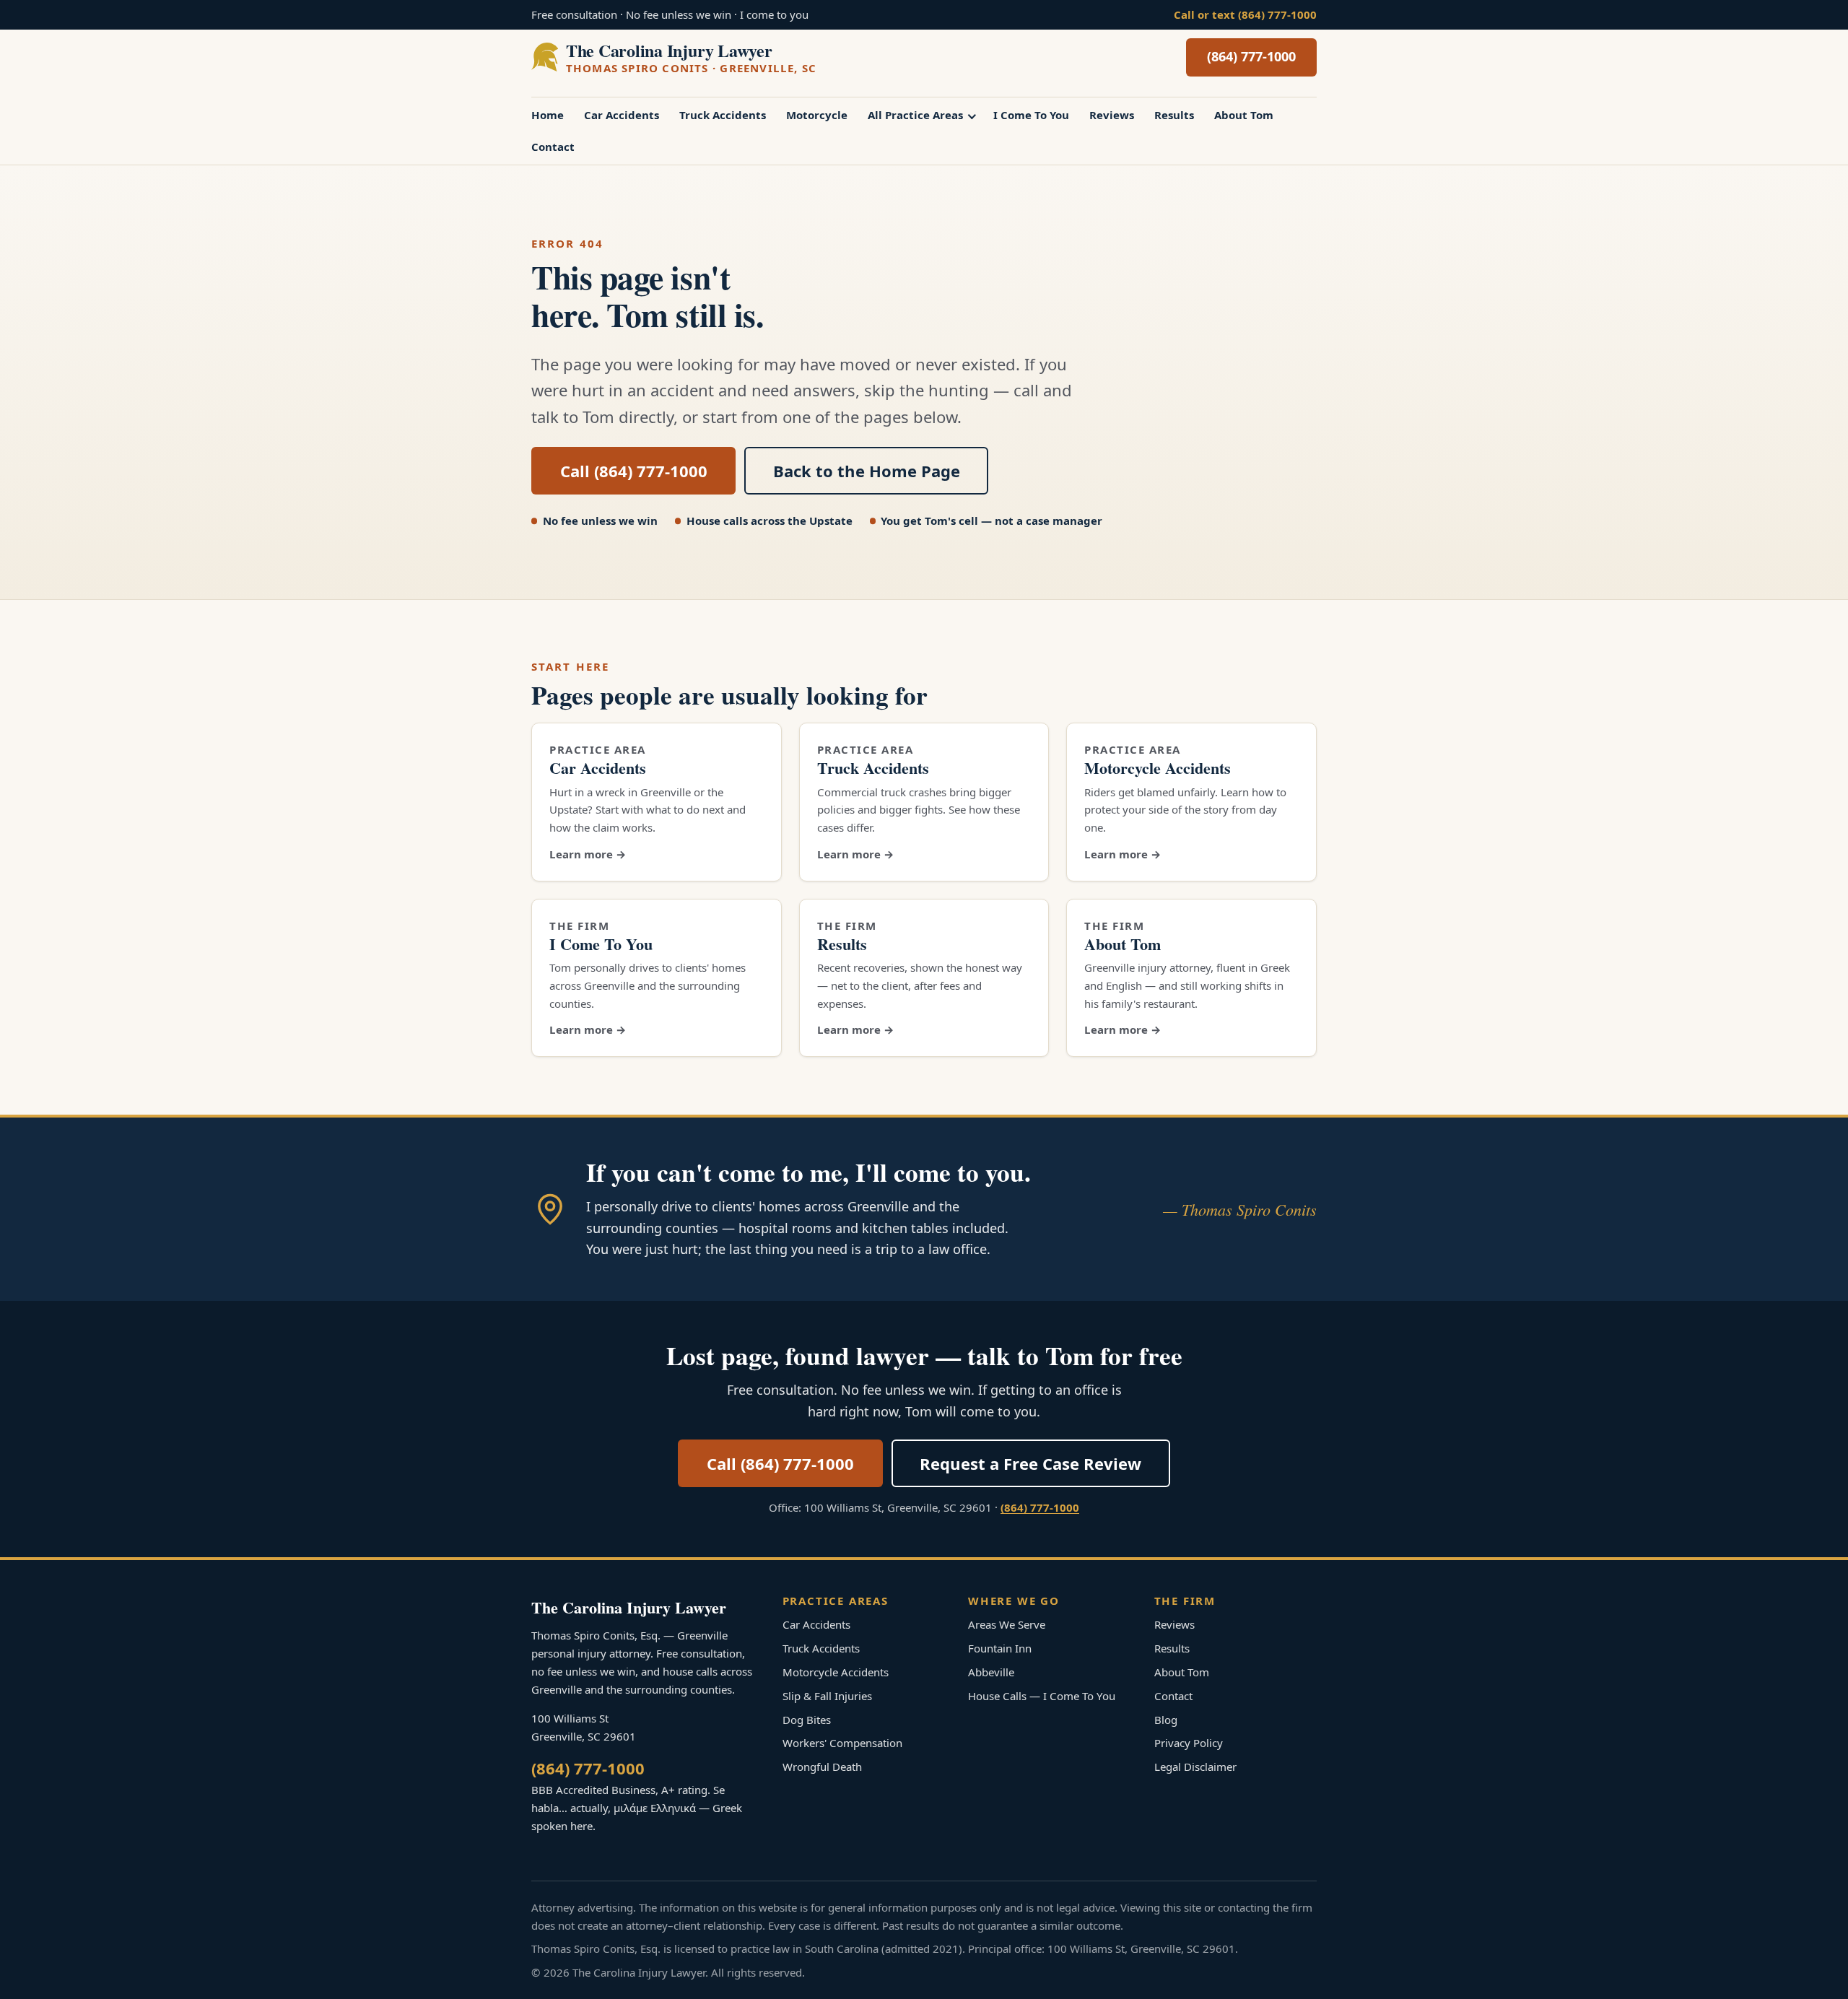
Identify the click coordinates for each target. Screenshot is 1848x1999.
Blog (1166, 1720)
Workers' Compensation (842, 1743)
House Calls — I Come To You (1042, 1696)
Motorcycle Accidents (1158, 768)
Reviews (1112, 115)
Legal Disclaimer (1195, 1767)
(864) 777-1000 (1251, 56)
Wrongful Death (822, 1767)
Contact (553, 147)
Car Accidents (622, 115)
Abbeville (991, 1672)
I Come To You (1031, 115)
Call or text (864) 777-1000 (1245, 14)
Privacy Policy (1189, 1743)
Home (548, 115)
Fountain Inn (1000, 1648)
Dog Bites (807, 1720)
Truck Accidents (723, 115)
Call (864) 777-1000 (634, 471)
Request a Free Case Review (1030, 1463)
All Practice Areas (915, 115)
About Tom (1244, 115)
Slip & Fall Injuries (827, 1696)
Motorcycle (817, 115)
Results (1174, 115)
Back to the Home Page (867, 471)
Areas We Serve (1007, 1624)
